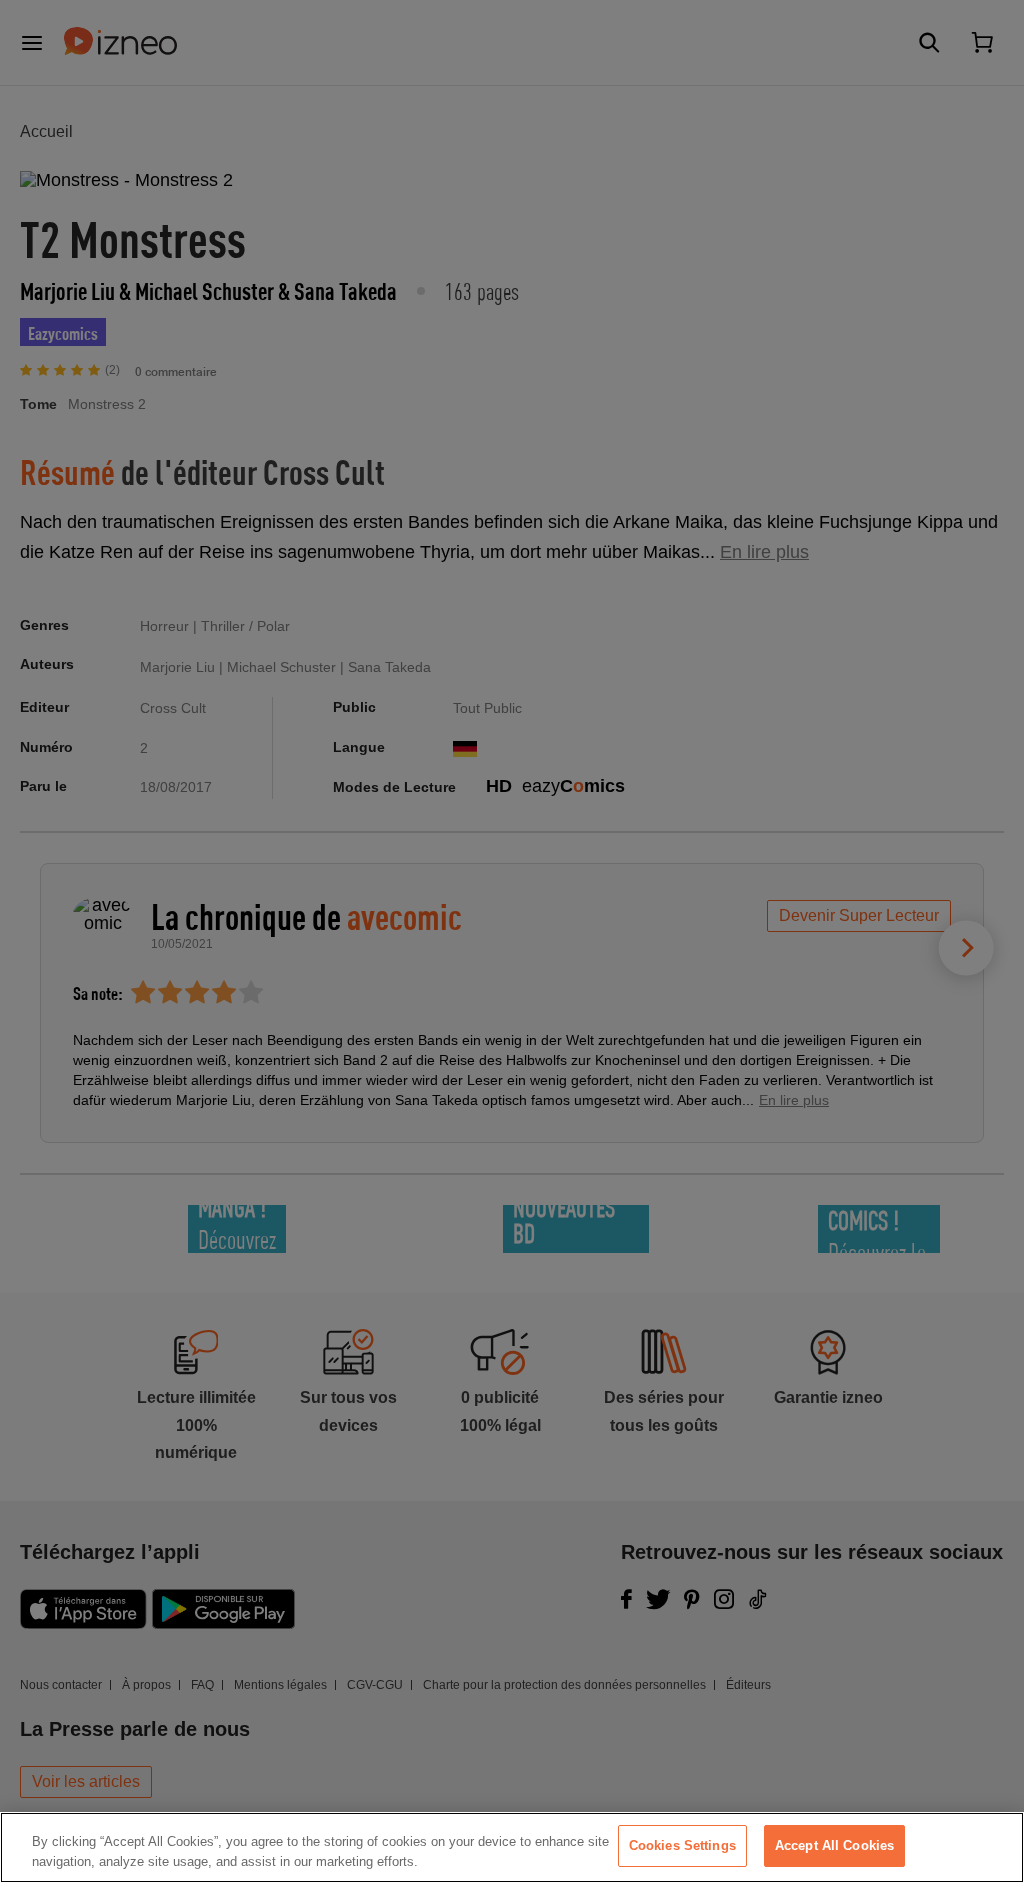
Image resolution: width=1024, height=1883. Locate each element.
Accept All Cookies (834, 1845)
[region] (512, 1847)
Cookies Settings (682, 1845)
